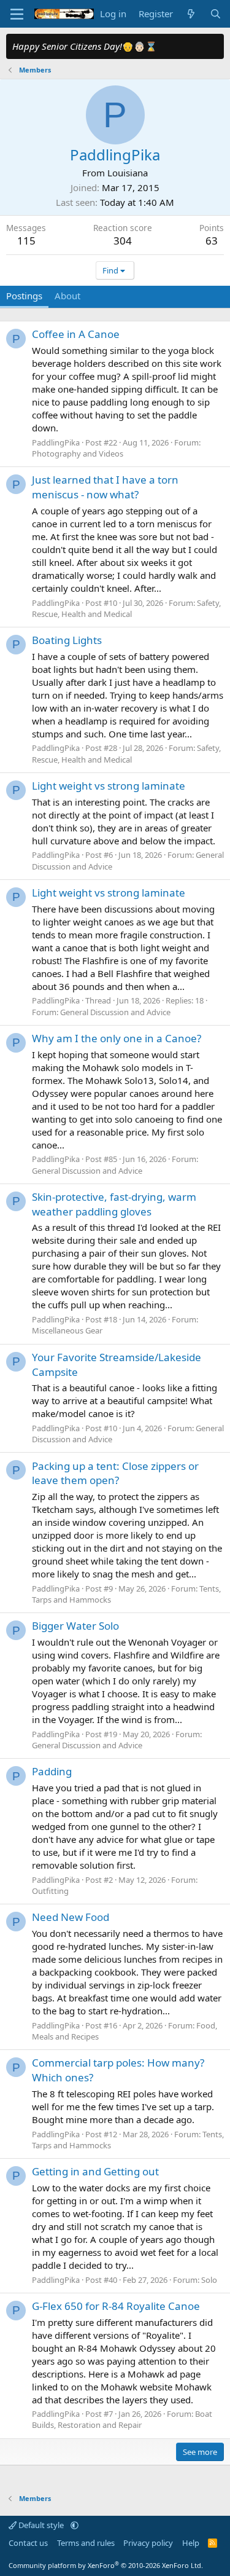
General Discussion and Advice (115, 1012)
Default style (41, 2525)
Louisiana (128, 173)
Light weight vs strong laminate (109, 786)
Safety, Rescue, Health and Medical (126, 608)
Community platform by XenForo (106, 2565)
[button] (75, 2525)
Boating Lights (67, 640)
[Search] (216, 14)
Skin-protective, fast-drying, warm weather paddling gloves (114, 1204)
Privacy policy (148, 2543)
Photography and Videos (78, 454)
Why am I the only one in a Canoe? (117, 1038)
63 (212, 241)
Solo (209, 2280)
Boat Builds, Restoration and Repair (122, 2419)
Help (191, 2543)
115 (26, 241)
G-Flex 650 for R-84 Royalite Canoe (116, 2306)
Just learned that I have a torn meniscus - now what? (105, 487)
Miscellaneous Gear (67, 1330)
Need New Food (71, 1917)
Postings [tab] (24, 296)
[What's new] (191, 14)
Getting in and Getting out (95, 2171)
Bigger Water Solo (75, 1626)
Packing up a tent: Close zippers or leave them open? (115, 1473)
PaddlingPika (56, 442)
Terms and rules (86, 2543)
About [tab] (67, 296)
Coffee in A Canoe (76, 334)
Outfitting (50, 1891)
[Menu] (17, 14)
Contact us (28, 2543)
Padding (52, 1771)
